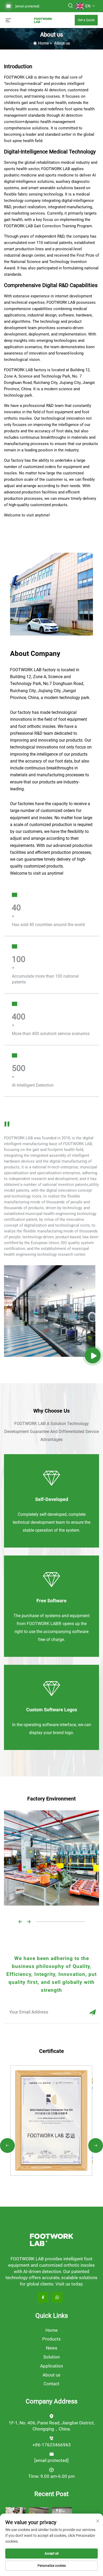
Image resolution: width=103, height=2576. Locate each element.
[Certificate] (51, 2120)
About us (62, 43)
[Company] (93, 1355)
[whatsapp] (57, 2297)
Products (51, 2339)
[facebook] (43, 2297)
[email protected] (27, 6)
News (52, 2348)
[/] (51, 2240)
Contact (51, 2384)
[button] (20, 1921)
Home (43, 43)
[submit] (92, 2012)
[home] (43, 20)
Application (51, 2366)
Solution (51, 2357)
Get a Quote (86, 20)
